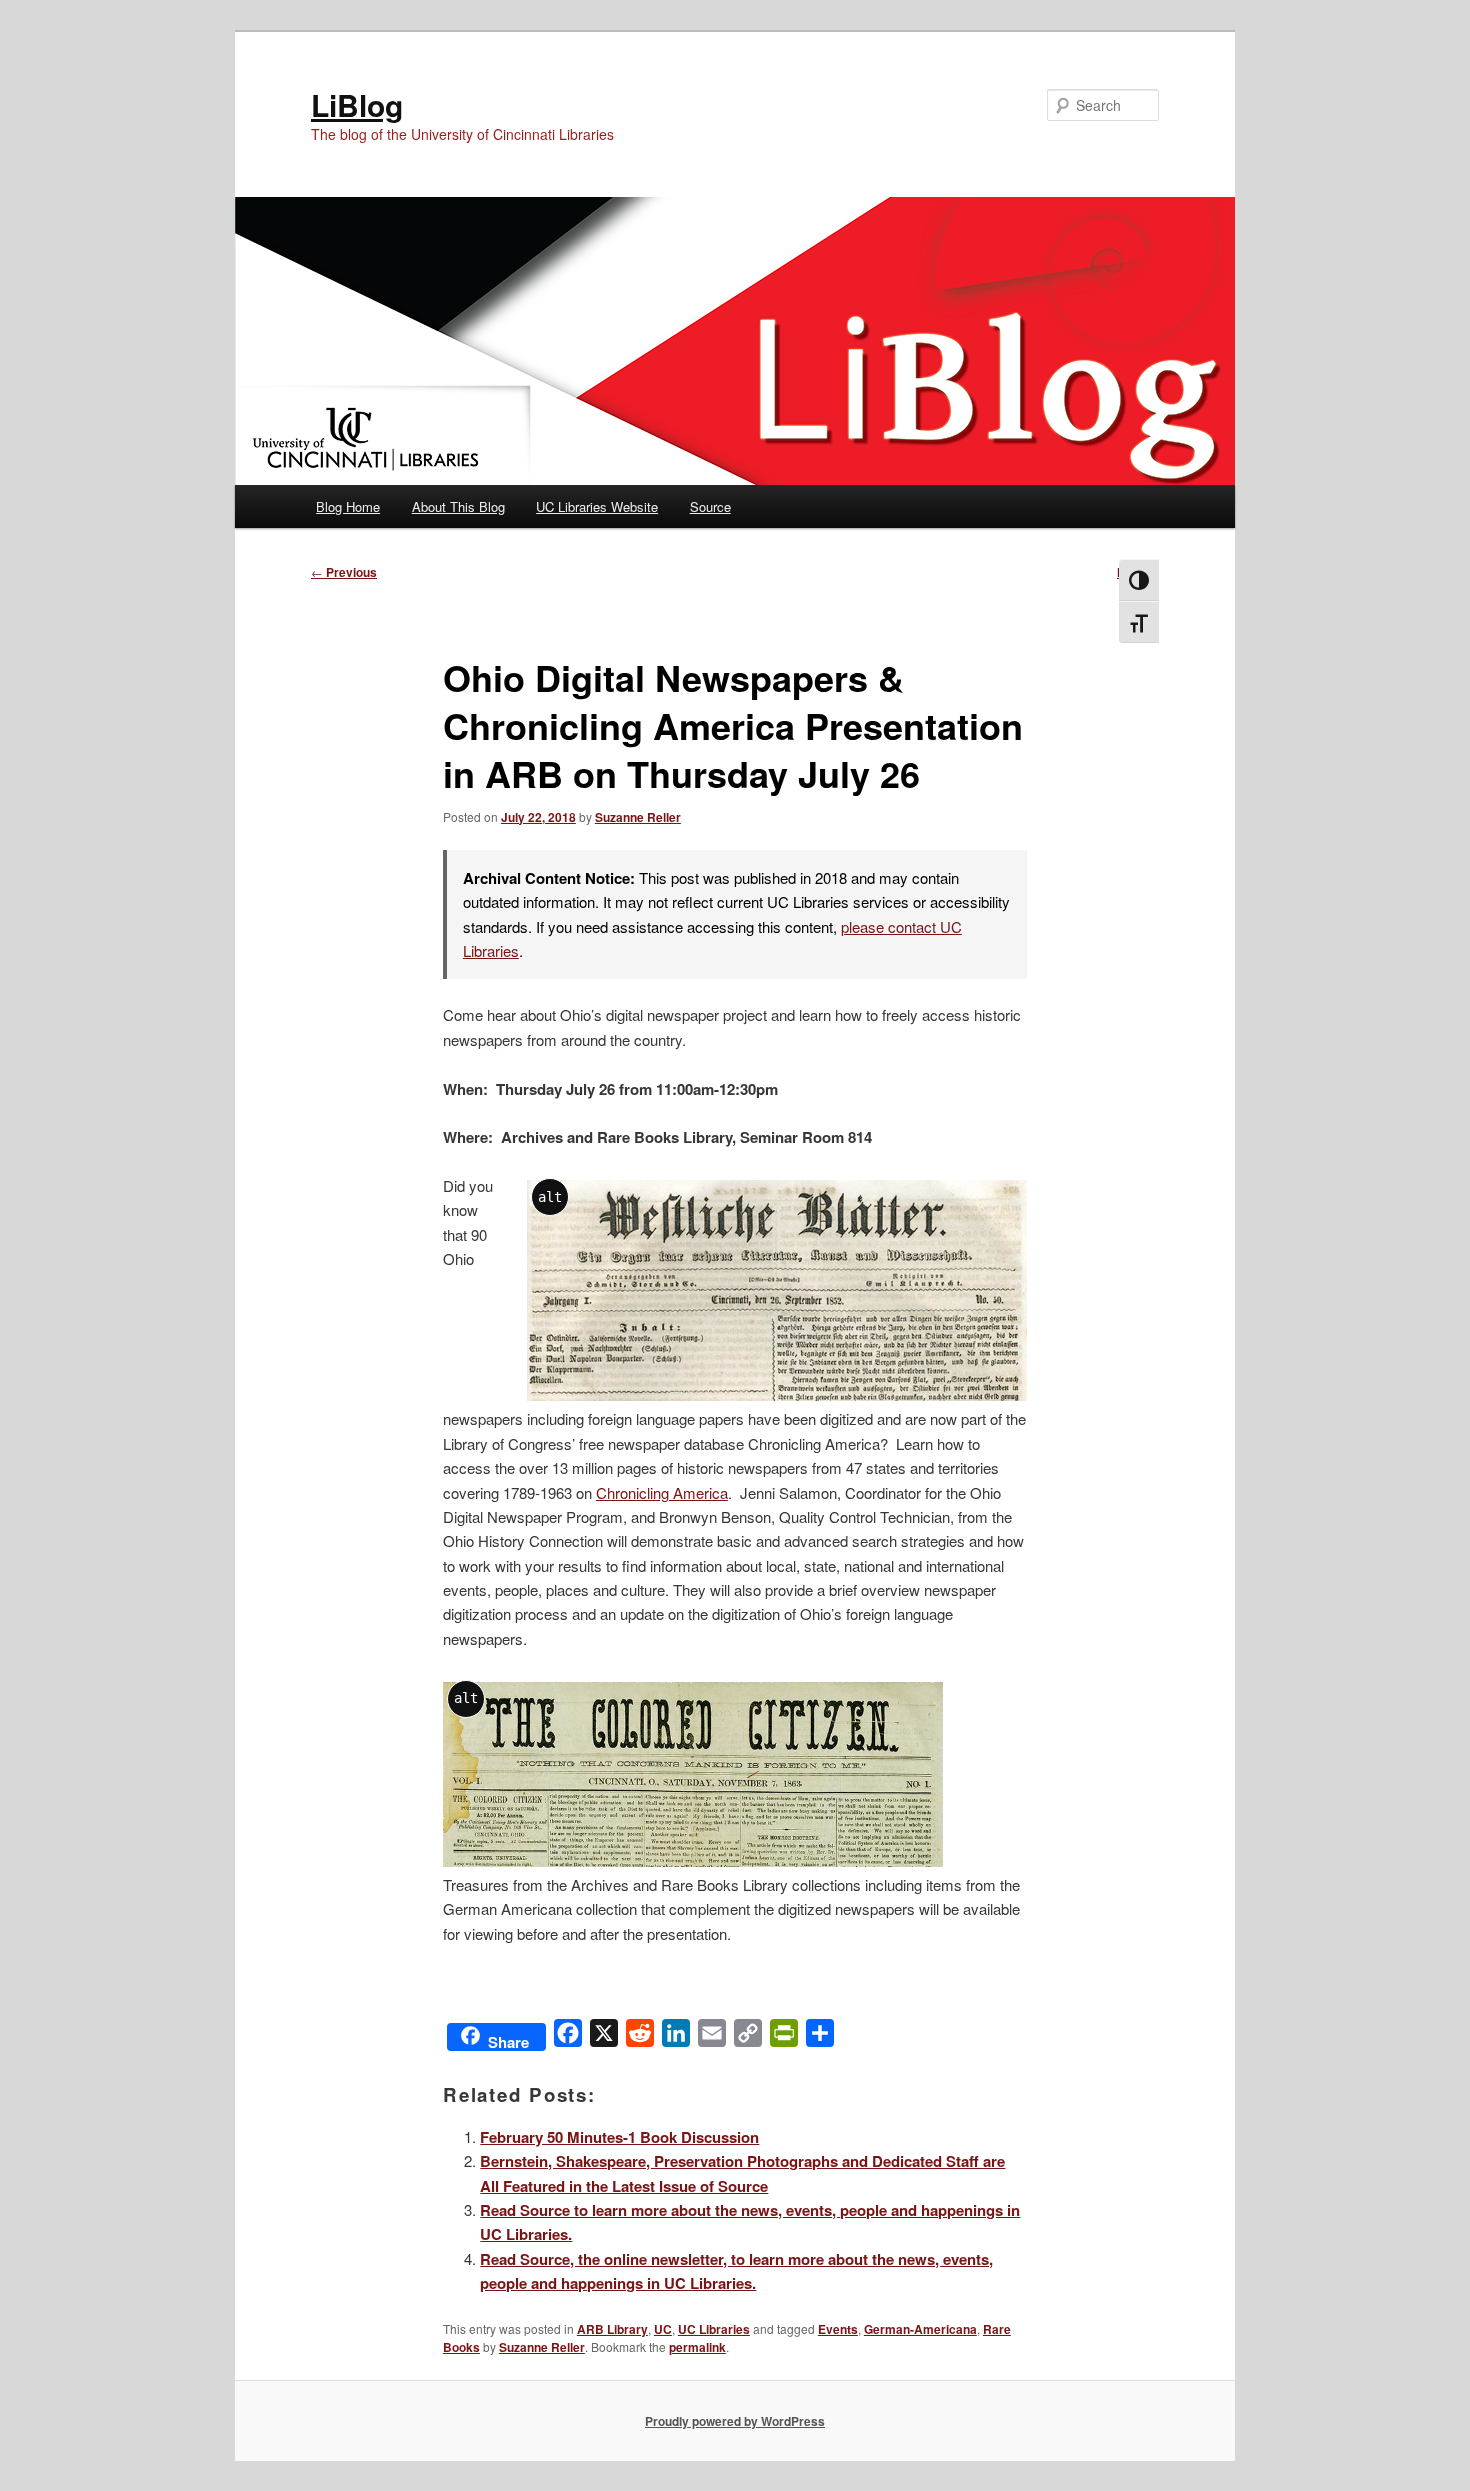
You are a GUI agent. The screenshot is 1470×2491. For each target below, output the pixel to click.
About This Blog (458, 506)
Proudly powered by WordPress (735, 2421)
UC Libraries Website (597, 506)
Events (838, 2329)
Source (710, 506)
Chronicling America (662, 1492)
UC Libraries (714, 2329)
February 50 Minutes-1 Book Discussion (619, 2137)
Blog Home (348, 506)
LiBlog (357, 104)
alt (550, 1197)
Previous (344, 572)
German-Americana (920, 2329)
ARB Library (612, 2329)
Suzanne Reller (638, 817)
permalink (697, 2347)
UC (663, 2329)
